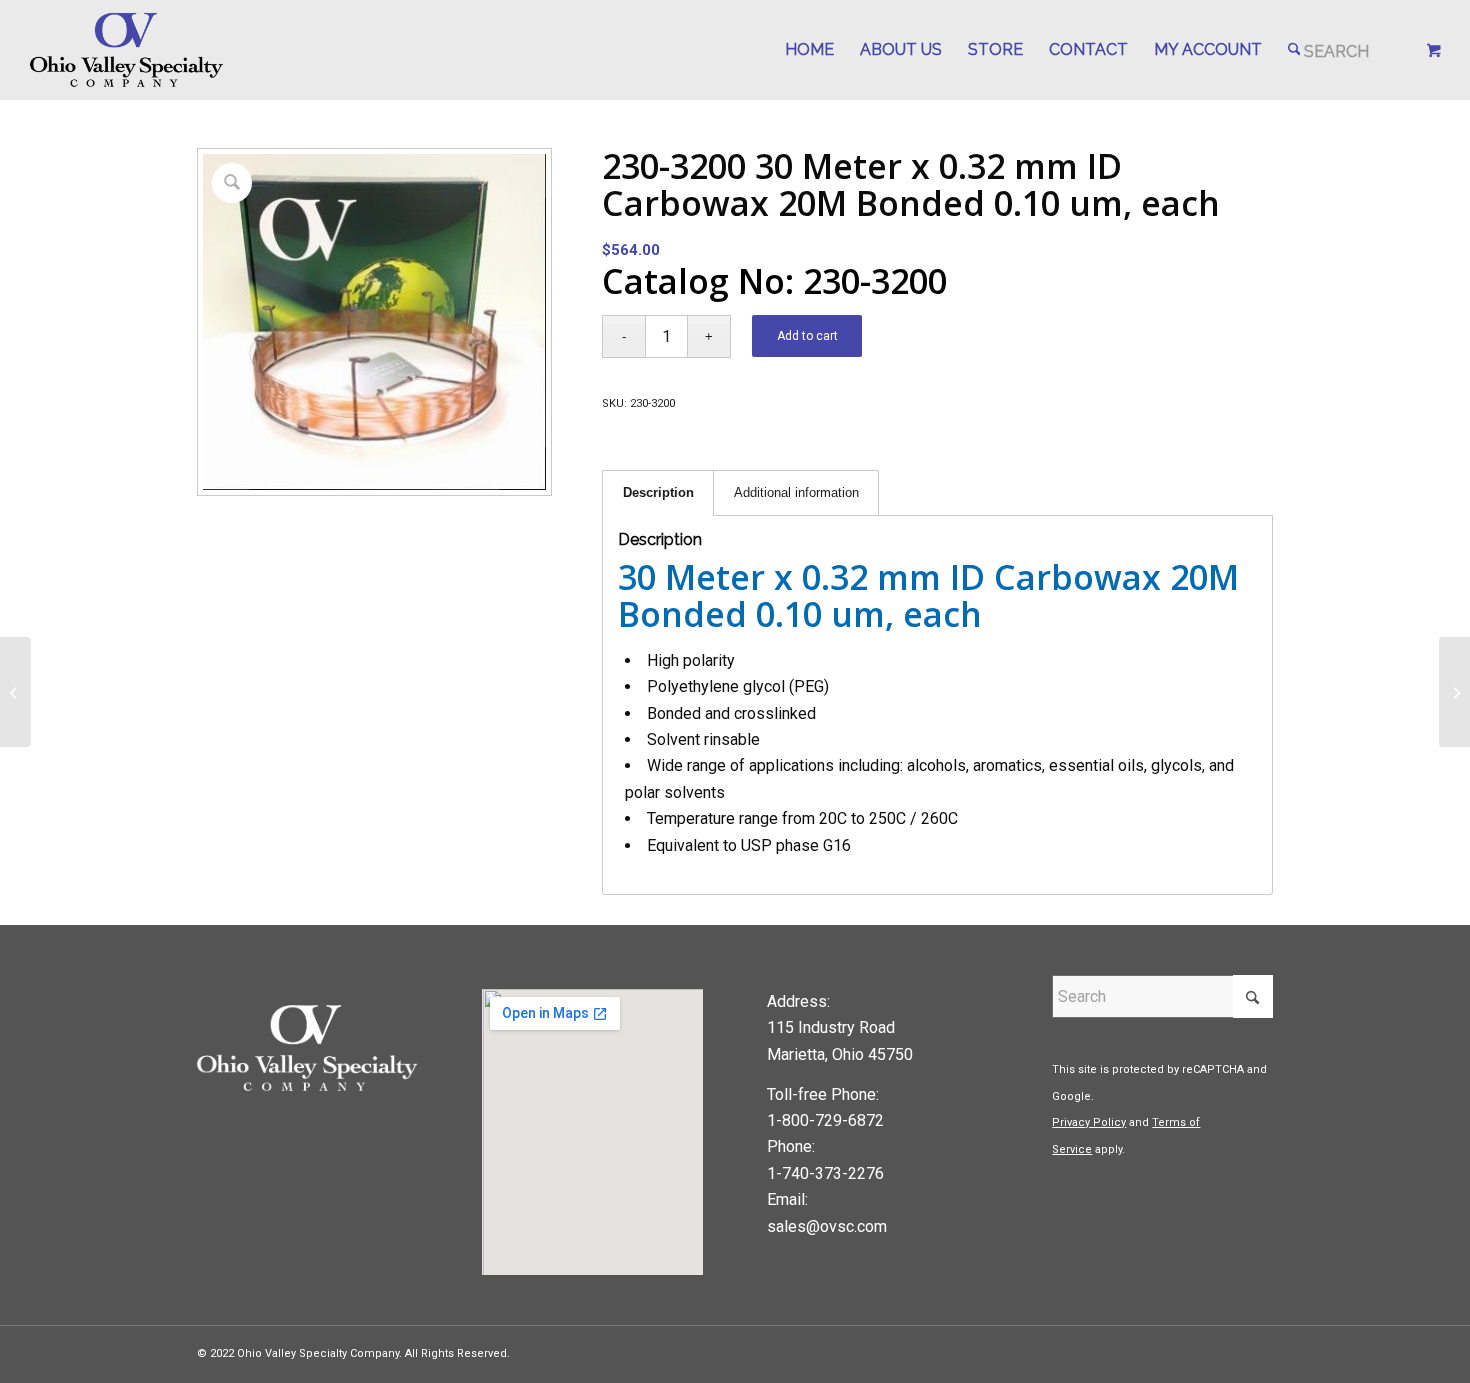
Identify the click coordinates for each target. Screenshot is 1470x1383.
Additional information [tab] (796, 492)
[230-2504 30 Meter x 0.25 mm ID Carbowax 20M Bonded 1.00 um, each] (15, 692)
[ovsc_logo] (127, 50)
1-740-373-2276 (825, 1173)
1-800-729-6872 (825, 1120)
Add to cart (807, 336)
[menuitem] (809, 50)
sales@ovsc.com (827, 1226)
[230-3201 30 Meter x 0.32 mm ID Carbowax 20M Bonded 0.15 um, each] (1454, 692)
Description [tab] (658, 492)
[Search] (1329, 50)
